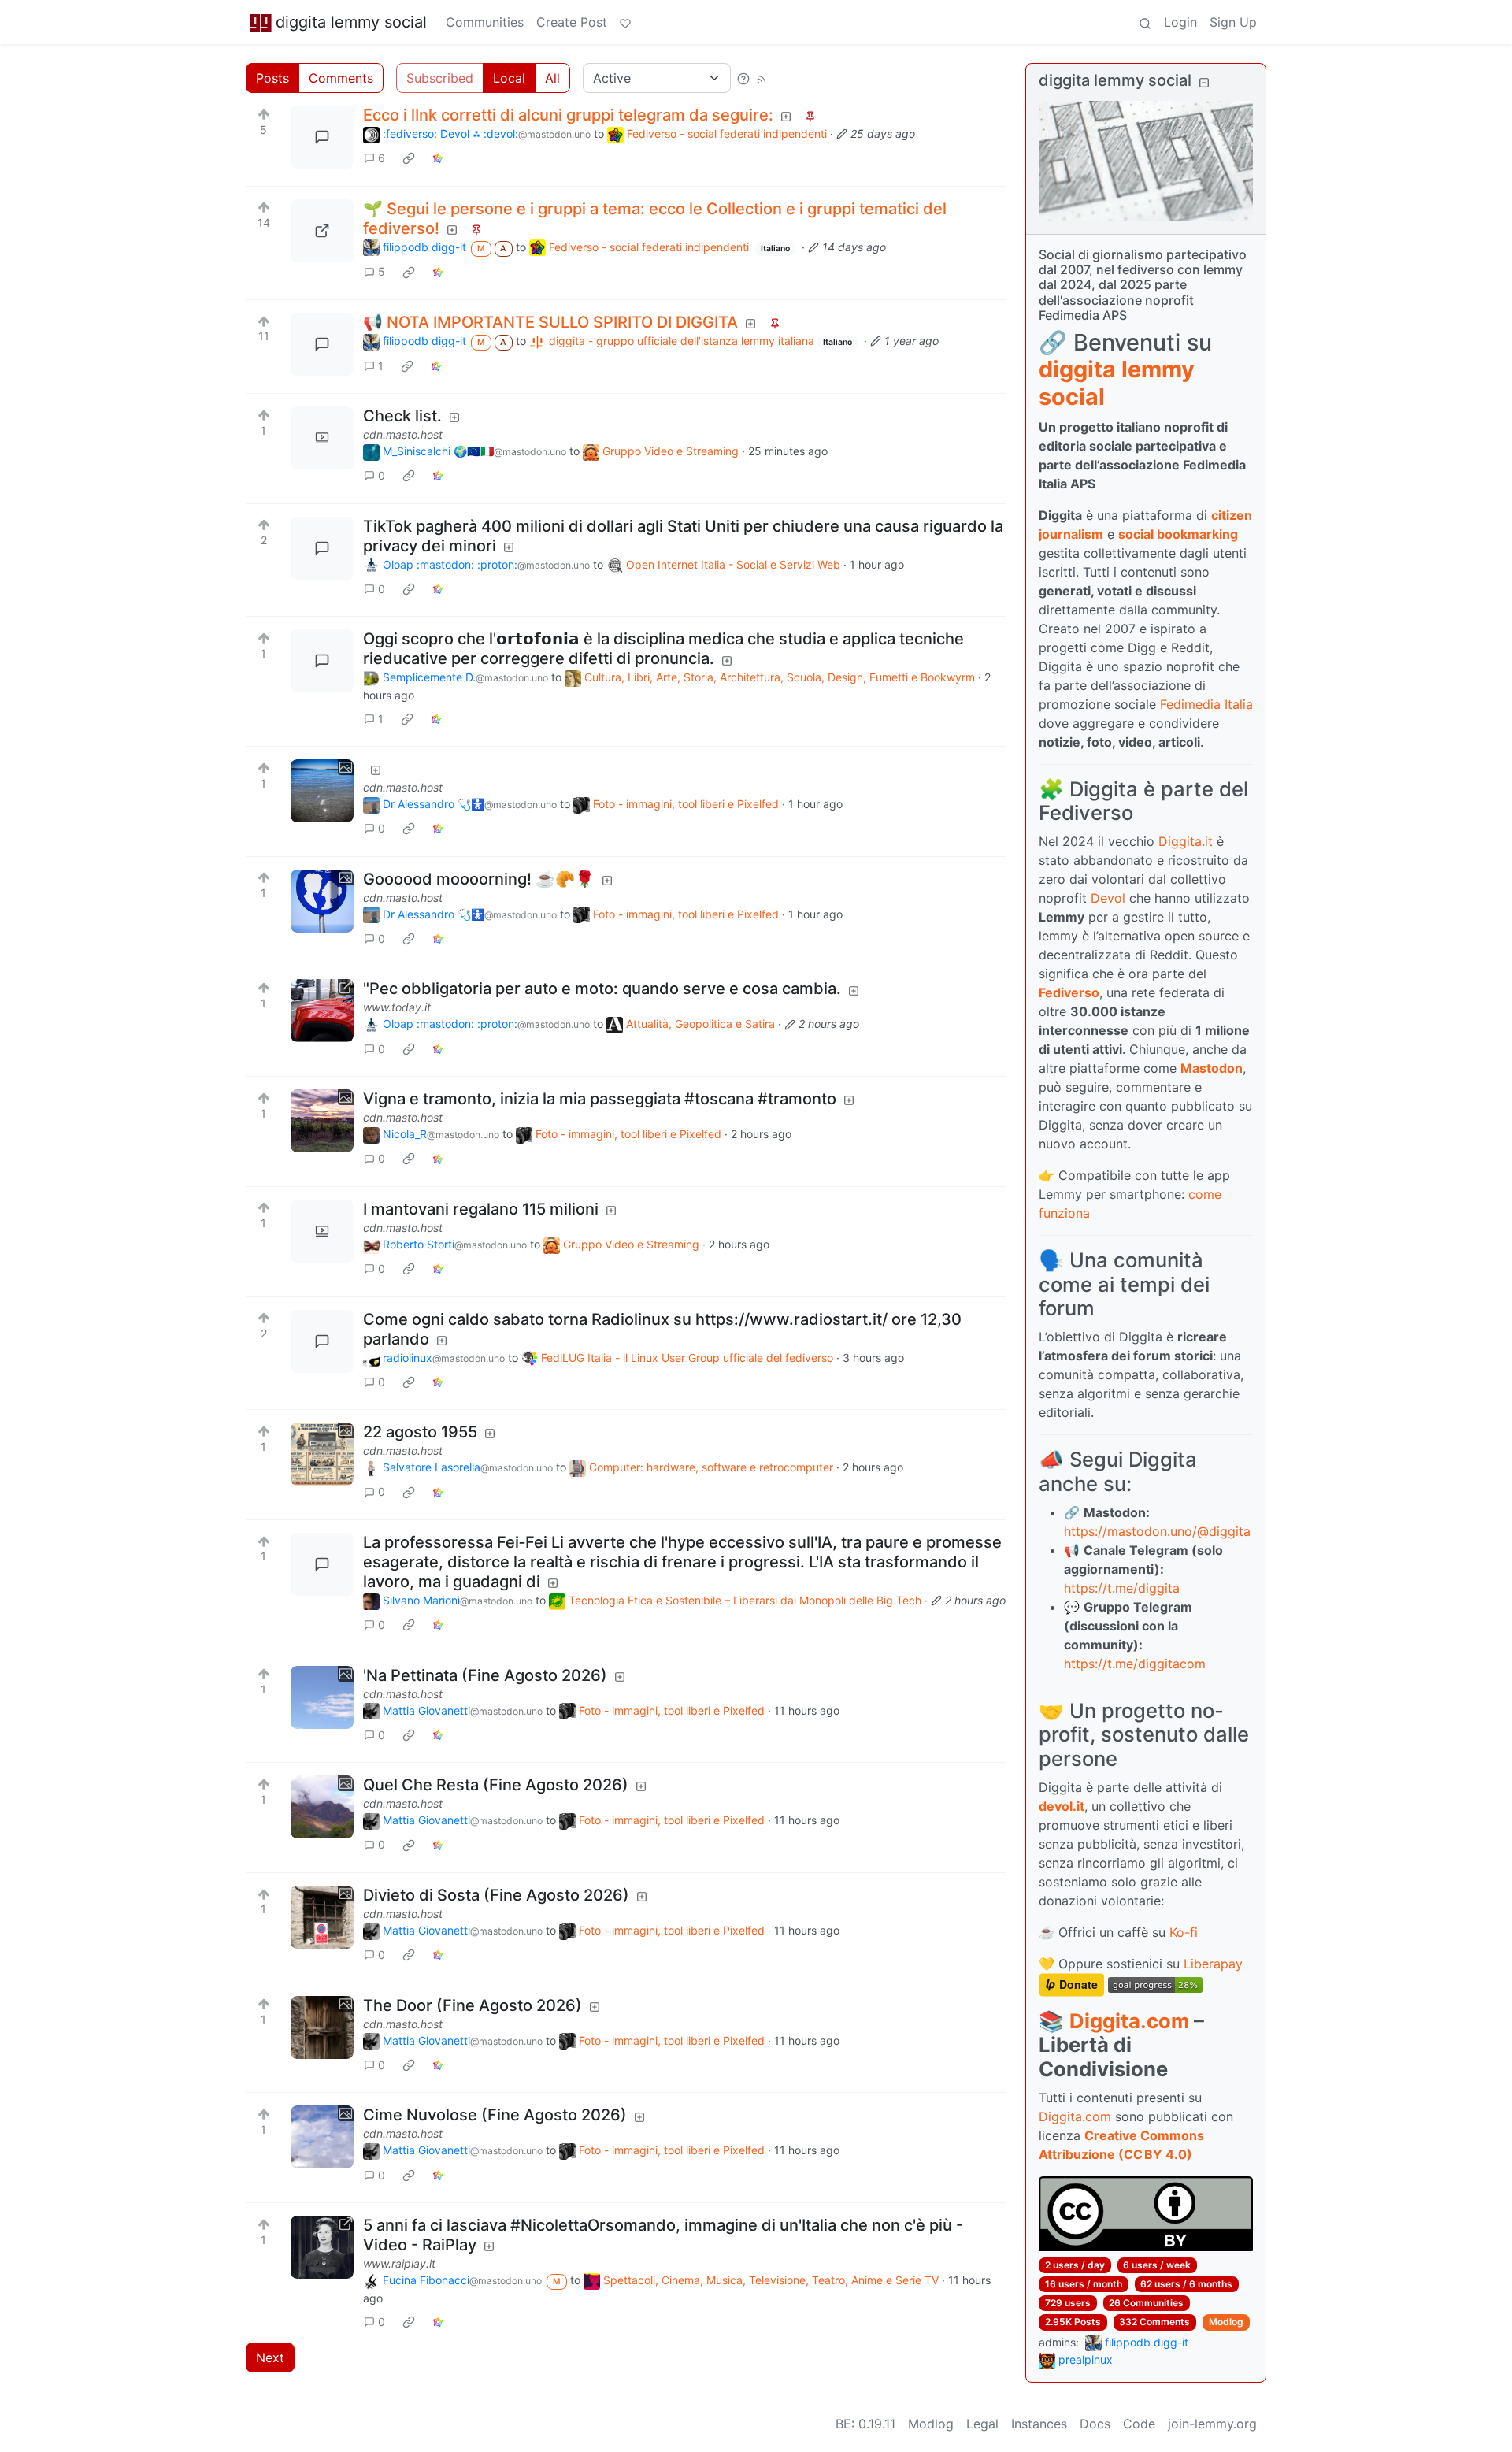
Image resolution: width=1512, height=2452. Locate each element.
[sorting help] (743, 78)
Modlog (1226, 2322)
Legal (982, 2424)
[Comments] (322, 137)
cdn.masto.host (403, 434)
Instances (1039, 2424)
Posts (272, 78)
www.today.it (397, 1007)
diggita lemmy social (351, 22)
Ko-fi (1184, 1932)
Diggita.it (1186, 841)
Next (270, 2357)
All (552, 78)
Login (1180, 22)
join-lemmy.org (1212, 2424)
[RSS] (762, 78)
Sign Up (1233, 22)
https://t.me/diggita (1122, 1588)
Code (1139, 2424)
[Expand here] (322, 438)
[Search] (1145, 22)
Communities (485, 22)
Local (509, 78)
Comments (341, 78)
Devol (1108, 898)
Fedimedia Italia (1206, 704)
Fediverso (1069, 992)
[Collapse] (1204, 82)
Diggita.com (1129, 2021)
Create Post (572, 22)
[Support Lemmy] (625, 22)
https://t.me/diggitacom (1135, 1664)
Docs (1095, 2424)
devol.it (1062, 1806)
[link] (409, 158)
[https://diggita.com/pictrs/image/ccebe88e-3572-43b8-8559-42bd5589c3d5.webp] (322, 231)
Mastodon (1212, 1068)
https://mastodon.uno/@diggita (1157, 1531)
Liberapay (1213, 1964)
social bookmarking (1178, 534)
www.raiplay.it (399, 2263)
